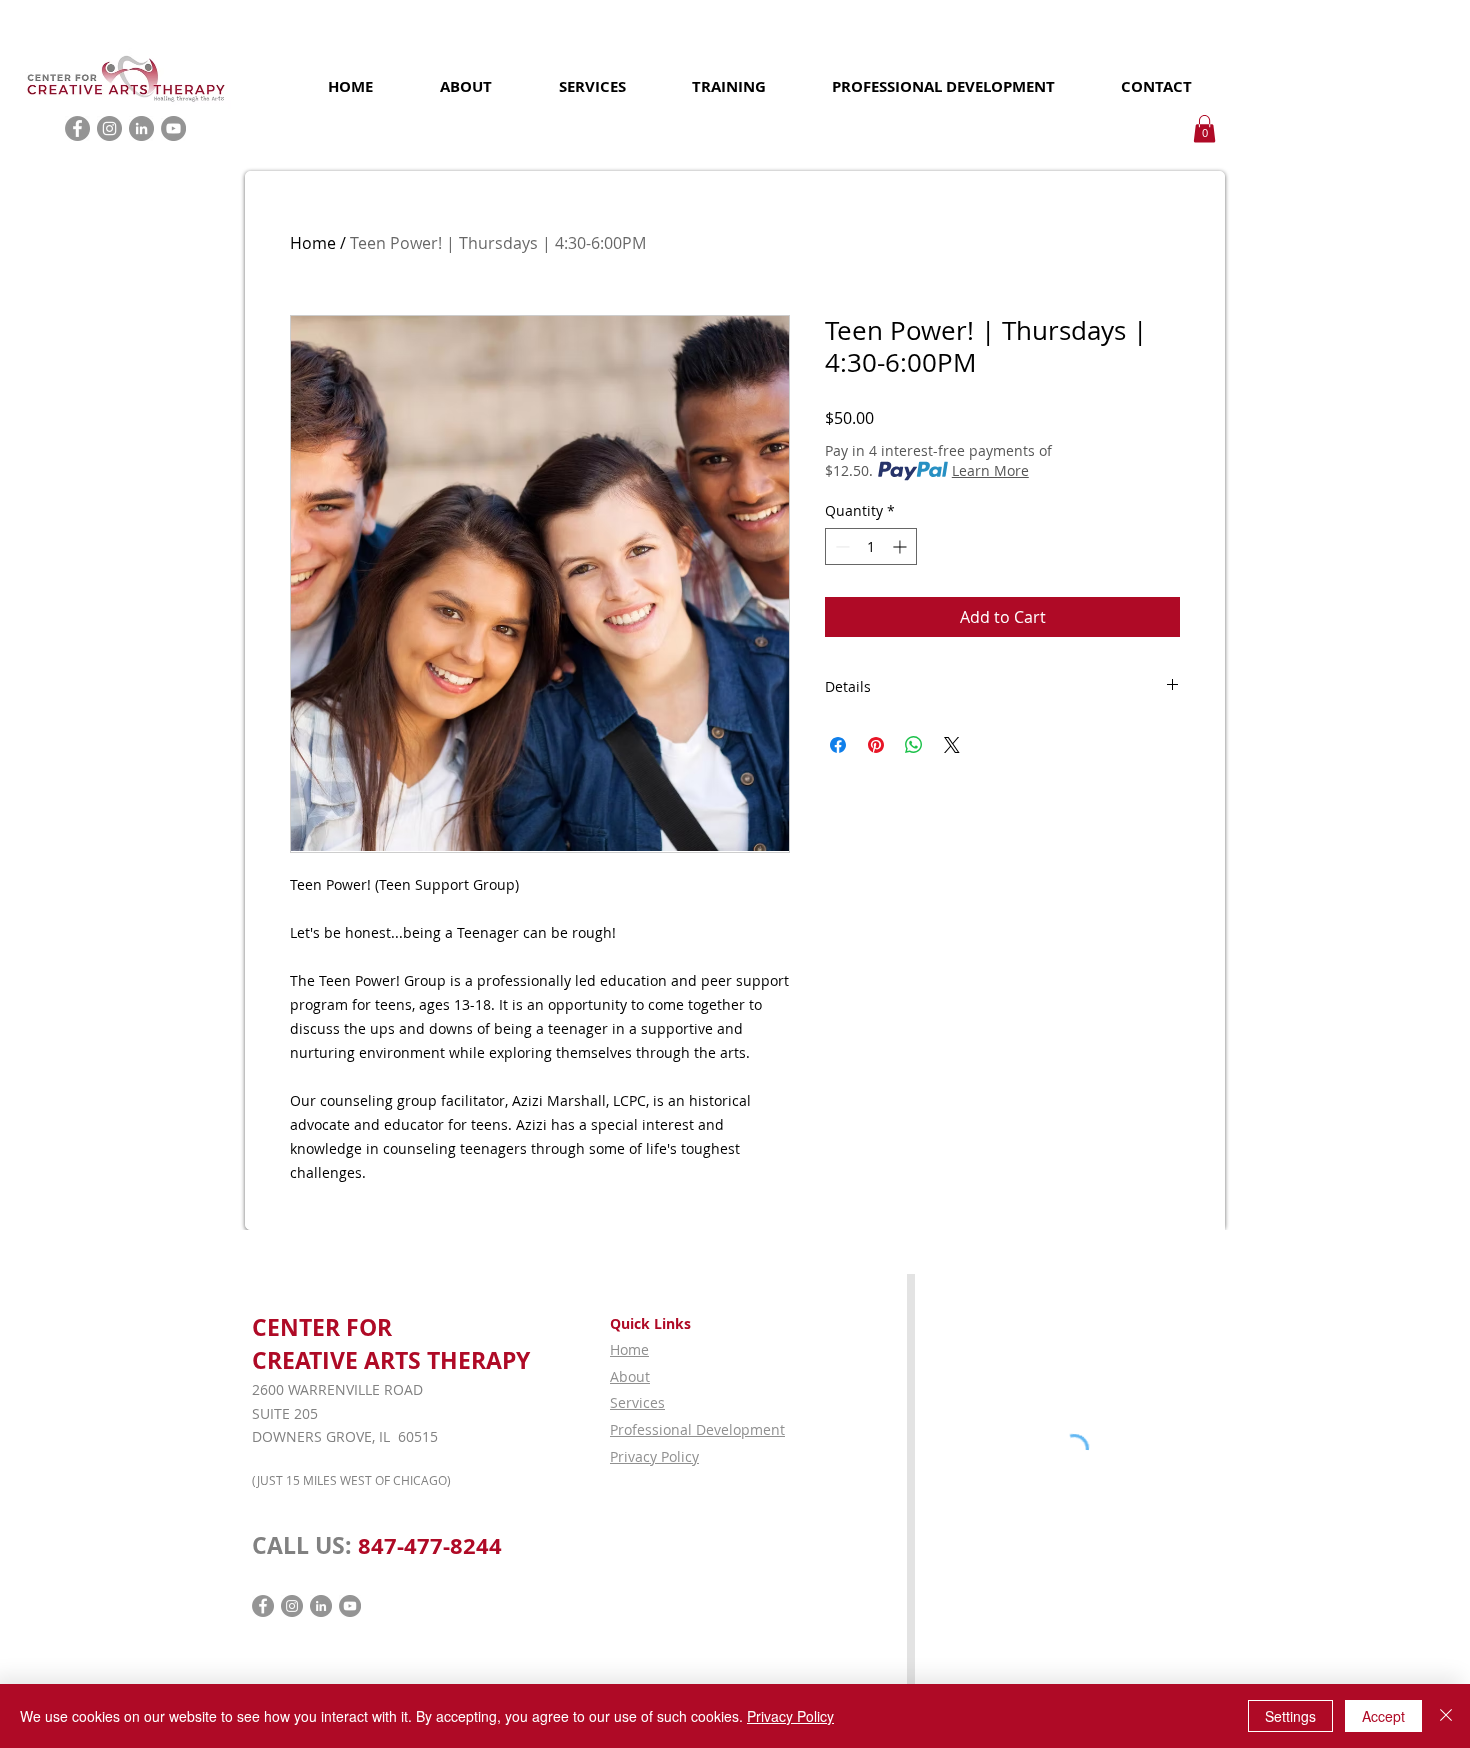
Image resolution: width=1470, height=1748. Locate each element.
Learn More (990, 470)
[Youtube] (173, 128)
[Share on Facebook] (838, 745)
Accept (1383, 1716)
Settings (1290, 1716)
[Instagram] (109, 128)
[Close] (1446, 1716)
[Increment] (901, 546)
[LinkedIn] (141, 128)
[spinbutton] (871, 546)
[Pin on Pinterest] (876, 745)
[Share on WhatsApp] (914, 745)
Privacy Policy (790, 1716)
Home (313, 243)
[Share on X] (952, 745)
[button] (1204, 128)
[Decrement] (840, 546)
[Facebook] (77, 128)
